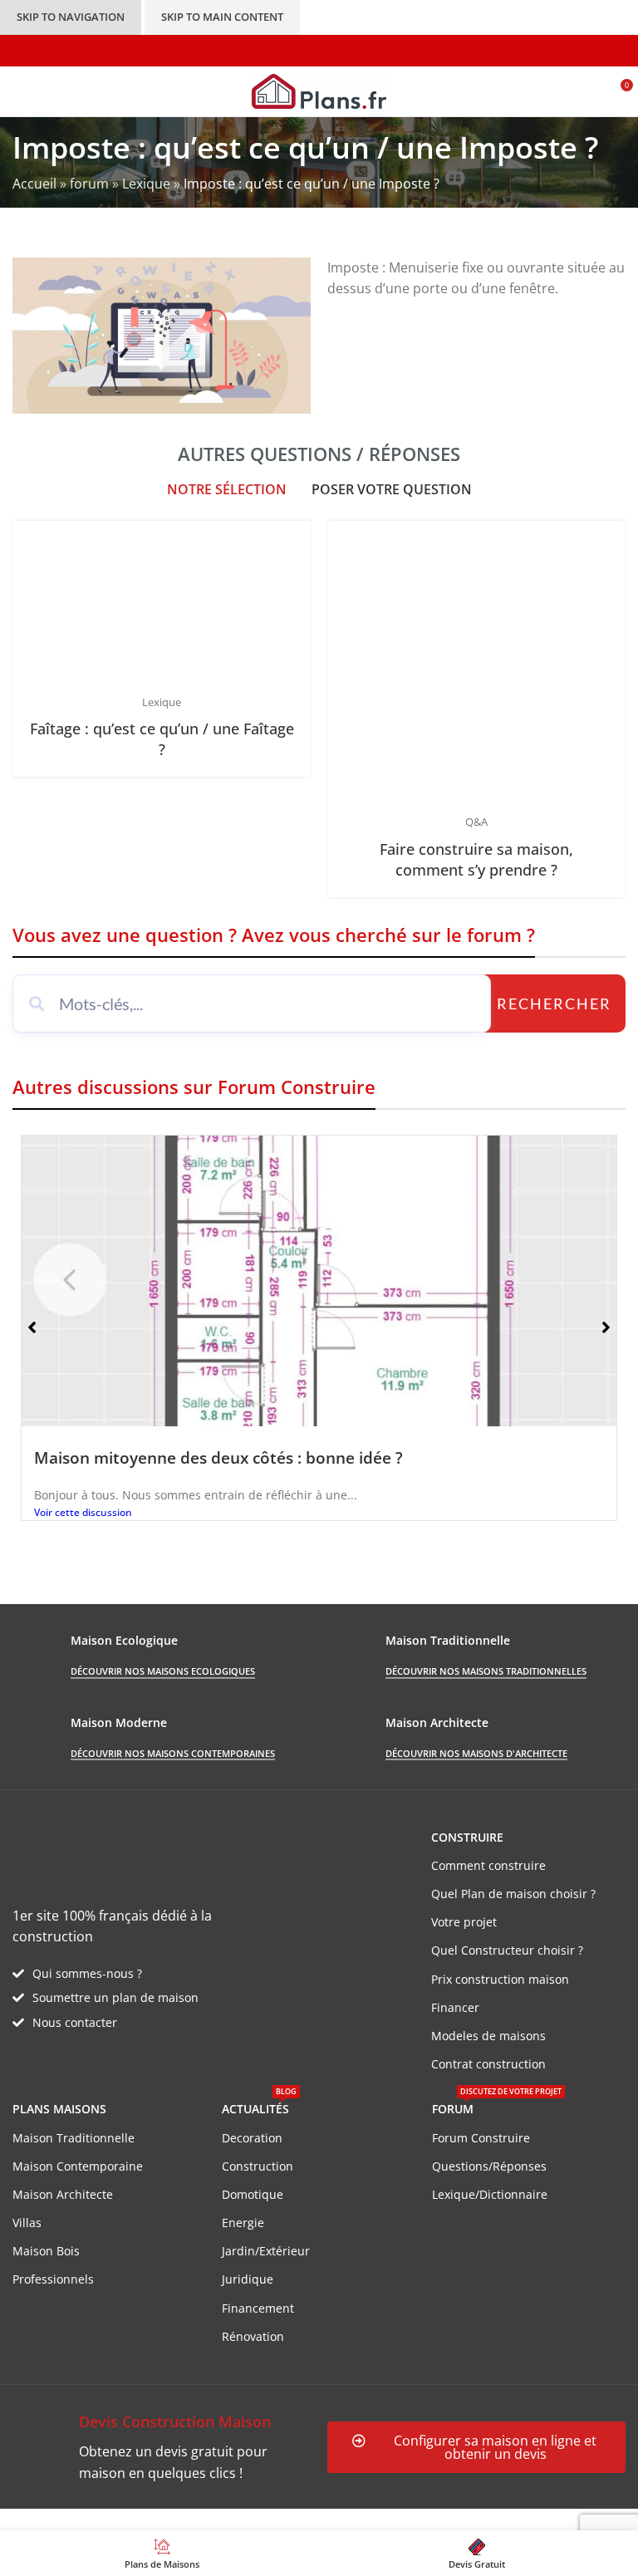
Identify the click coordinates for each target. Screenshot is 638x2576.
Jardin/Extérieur (266, 2251)
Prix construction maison (500, 1979)
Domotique (253, 2194)
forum (89, 184)
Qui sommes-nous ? (87, 1973)
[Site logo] (319, 90)
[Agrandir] (296, 535)
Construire (467, 1837)
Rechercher (554, 1003)
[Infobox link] (162, 2447)
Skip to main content (222, 17)
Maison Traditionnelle (74, 2138)
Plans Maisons (59, 2109)
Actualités (259, 2106)
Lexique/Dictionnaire (490, 2194)
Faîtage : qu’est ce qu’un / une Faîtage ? (162, 739)
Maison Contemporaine (78, 2166)
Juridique (248, 2279)
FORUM (497, 2106)
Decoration (252, 2138)
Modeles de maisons (488, 2036)
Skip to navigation (71, 17)
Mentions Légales (316, 2519)
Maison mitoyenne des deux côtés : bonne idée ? (218, 1457)
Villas (27, 2223)
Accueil (34, 184)
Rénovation (253, 2336)
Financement (258, 2308)
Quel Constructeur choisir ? (507, 1950)
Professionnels (53, 2279)
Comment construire (488, 1865)
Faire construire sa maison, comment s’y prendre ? (476, 859)
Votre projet (464, 1922)
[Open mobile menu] (19, 91)
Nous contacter (75, 2022)
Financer (455, 2007)
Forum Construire (481, 2138)
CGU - (242, 2519)
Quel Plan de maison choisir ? (513, 1894)
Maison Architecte (63, 2194)
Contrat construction (488, 2064)
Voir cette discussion (83, 1512)
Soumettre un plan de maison (115, 1997)
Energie (243, 2223)
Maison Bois (46, 2251)
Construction (258, 2166)
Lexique (146, 184)
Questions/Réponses (489, 2166)
